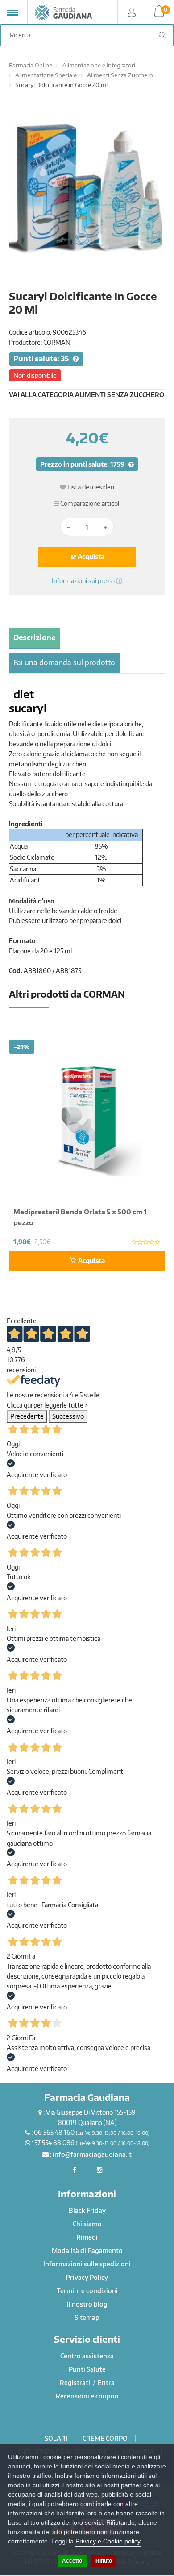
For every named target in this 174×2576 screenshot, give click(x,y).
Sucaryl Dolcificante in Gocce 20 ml (61, 85)
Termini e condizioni (87, 2291)
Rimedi (87, 2237)
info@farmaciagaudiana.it (92, 2154)
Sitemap (87, 2317)
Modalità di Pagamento (87, 2251)
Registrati (76, 2383)
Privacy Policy (87, 2277)
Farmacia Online (31, 65)
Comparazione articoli (90, 503)
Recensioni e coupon (87, 2396)
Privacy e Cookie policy (108, 2541)
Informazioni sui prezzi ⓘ (87, 581)
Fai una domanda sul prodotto (64, 663)
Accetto (72, 2561)
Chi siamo (87, 2224)
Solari (56, 2438)
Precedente (27, 1416)
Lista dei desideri (90, 487)
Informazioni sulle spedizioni (87, 2264)
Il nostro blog (87, 2304)
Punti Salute (87, 2369)
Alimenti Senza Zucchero (120, 75)
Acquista (90, 557)
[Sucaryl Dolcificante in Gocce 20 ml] (87, 198)
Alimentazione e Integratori (99, 65)
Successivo (68, 1416)
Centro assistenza (87, 2356)
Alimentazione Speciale (46, 75)
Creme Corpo (105, 2438)
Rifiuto (104, 2561)
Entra (106, 2383)
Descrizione (34, 638)
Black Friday (87, 2210)
